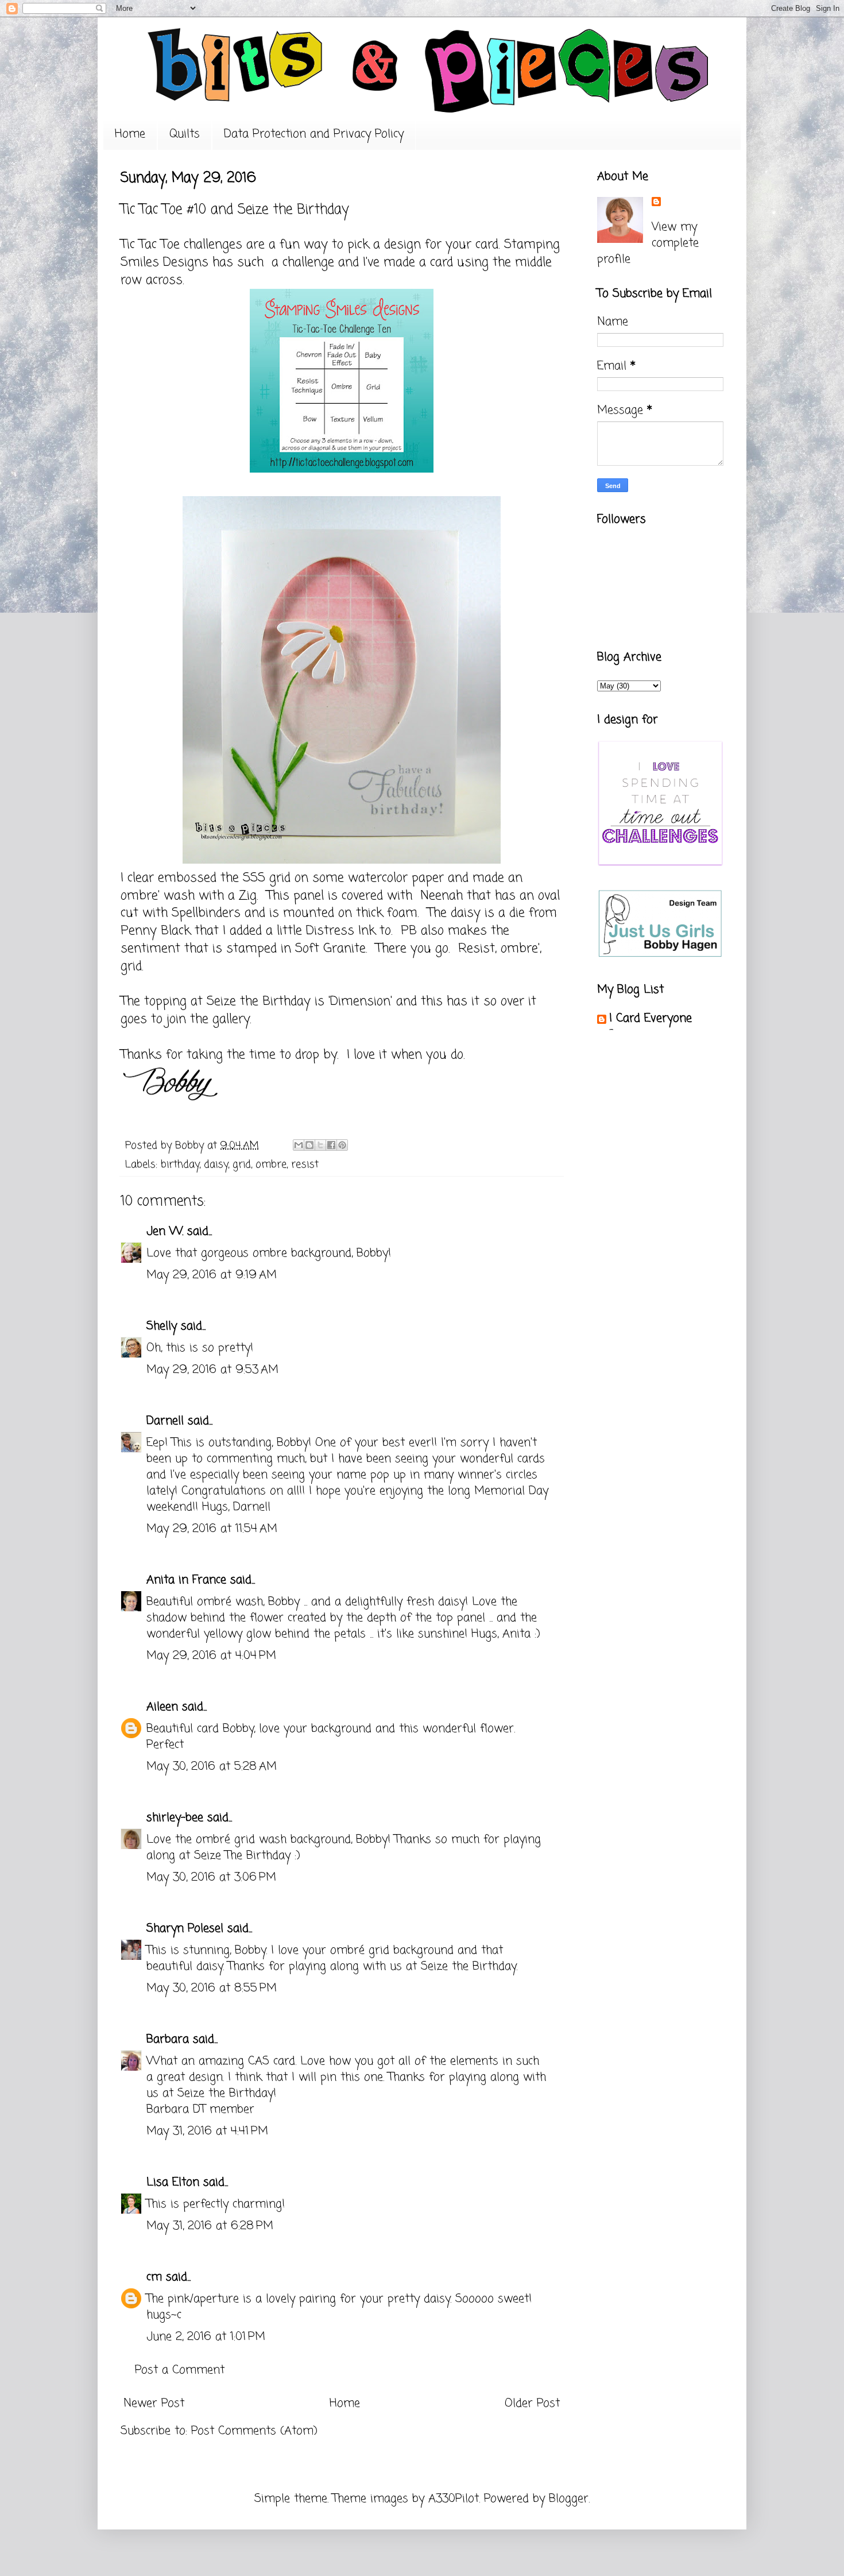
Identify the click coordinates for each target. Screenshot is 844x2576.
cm (154, 2277)
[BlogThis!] (309, 1145)
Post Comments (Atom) (254, 2431)
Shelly (162, 1326)
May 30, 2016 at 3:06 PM (211, 1877)
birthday (180, 1165)
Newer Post (154, 2403)
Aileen (162, 1707)
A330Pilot (454, 2499)
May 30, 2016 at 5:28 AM (212, 1767)
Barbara (168, 2039)
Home (130, 134)
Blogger (569, 2499)
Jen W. (165, 1231)
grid (242, 1165)
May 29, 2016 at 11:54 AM (212, 1529)
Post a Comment (180, 2370)
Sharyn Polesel (185, 1929)
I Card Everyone (651, 1018)
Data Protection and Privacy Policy (314, 134)
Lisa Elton (173, 2182)
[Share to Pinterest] (342, 1145)
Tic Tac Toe (150, 245)
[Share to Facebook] (331, 1145)
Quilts (185, 134)
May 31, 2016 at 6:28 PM (210, 2226)
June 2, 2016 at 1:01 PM (206, 2337)
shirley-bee (175, 1818)
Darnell (165, 1421)
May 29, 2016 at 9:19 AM (212, 1275)
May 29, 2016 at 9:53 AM (212, 1370)
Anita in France (186, 1580)
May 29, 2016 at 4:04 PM (211, 1656)
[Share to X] (320, 1145)
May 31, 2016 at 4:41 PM (207, 2131)
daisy (216, 1165)
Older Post (532, 2403)
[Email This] (299, 1145)
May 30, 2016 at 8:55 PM (212, 1988)
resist (305, 1165)
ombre (271, 1165)
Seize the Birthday (259, 1001)
